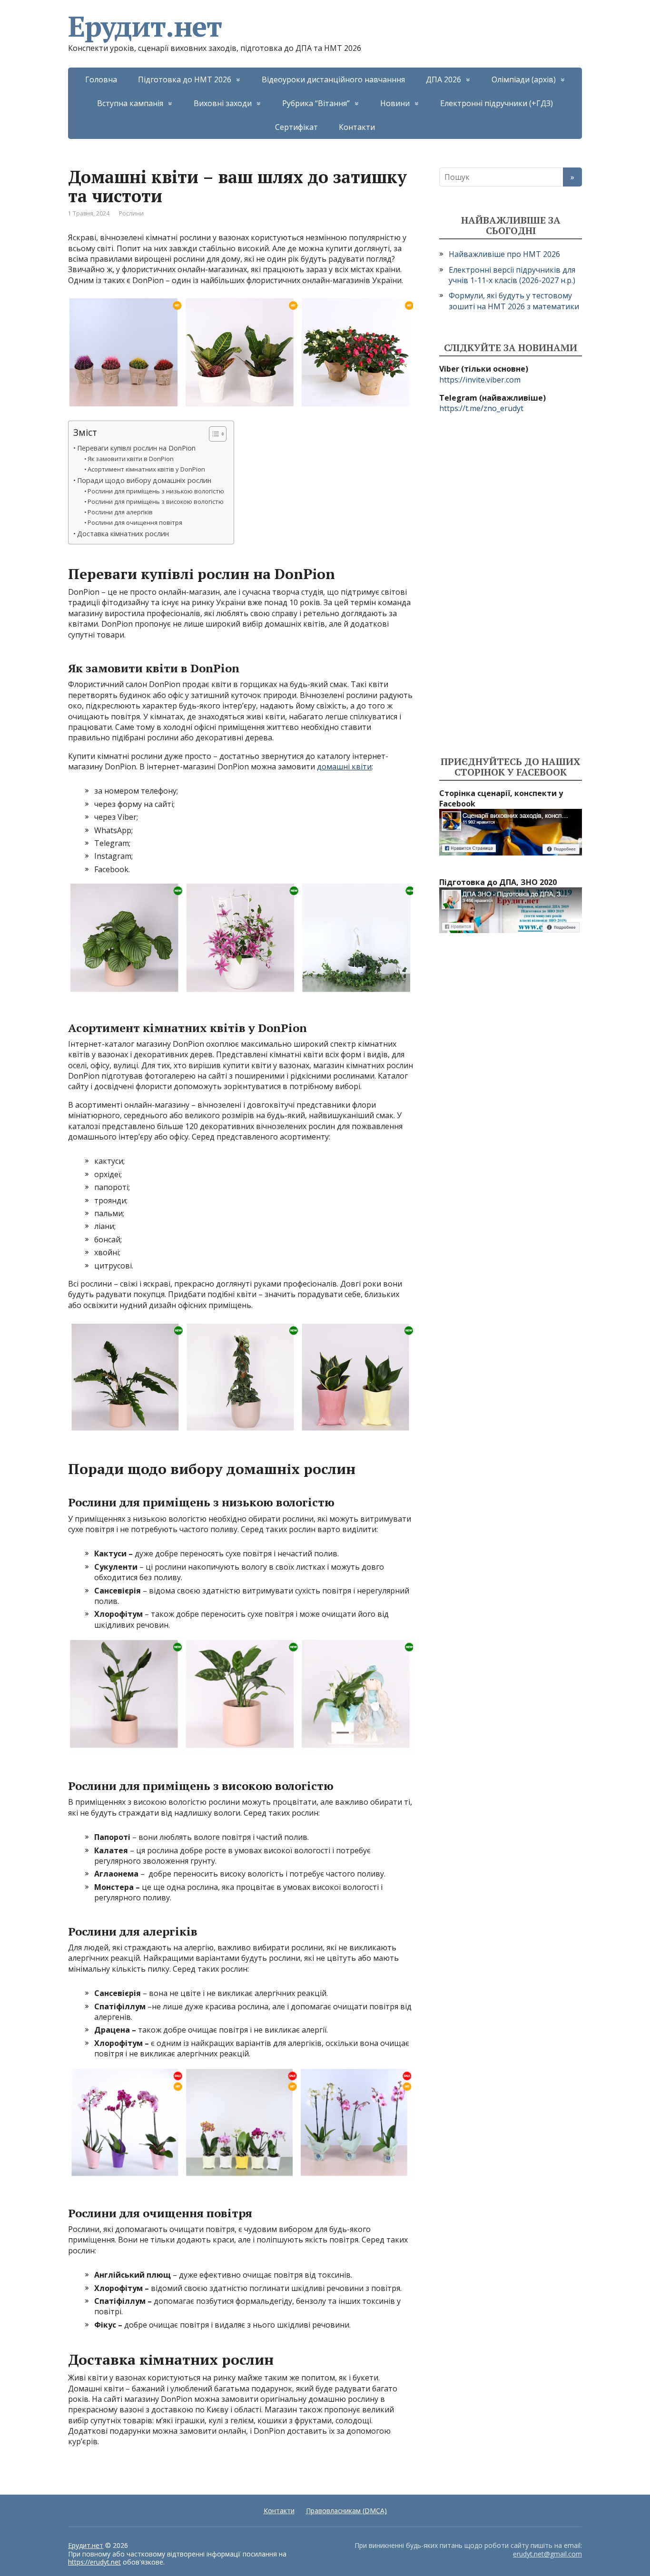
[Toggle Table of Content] (213, 434)
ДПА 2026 (443, 79)
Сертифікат (296, 127)
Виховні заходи (223, 103)
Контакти (357, 127)
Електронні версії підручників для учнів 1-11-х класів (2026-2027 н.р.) (512, 275)
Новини (395, 103)
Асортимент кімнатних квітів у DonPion (146, 469)
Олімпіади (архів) (524, 79)
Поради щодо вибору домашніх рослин (144, 480)
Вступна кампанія (130, 103)
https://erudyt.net (94, 2562)
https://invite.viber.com (480, 380)
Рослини (131, 213)
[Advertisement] (511, 585)
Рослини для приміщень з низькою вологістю (156, 491)
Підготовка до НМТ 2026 (185, 79)
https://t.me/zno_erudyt (481, 408)
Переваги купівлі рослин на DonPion (136, 448)
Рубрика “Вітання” (316, 103)
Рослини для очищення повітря (135, 522)
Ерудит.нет (145, 26)
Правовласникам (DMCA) (346, 2511)
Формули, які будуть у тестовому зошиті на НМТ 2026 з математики (514, 301)
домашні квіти (344, 767)
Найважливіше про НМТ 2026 (504, 254)
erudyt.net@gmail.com (547, 2554)
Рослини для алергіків (120, 512)
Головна (101, 79)
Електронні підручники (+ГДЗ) (497, 103)
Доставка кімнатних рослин (123, 534)
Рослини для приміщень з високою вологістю (156, 501)
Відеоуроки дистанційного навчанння (333, 79)
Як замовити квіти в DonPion (131, 459)
